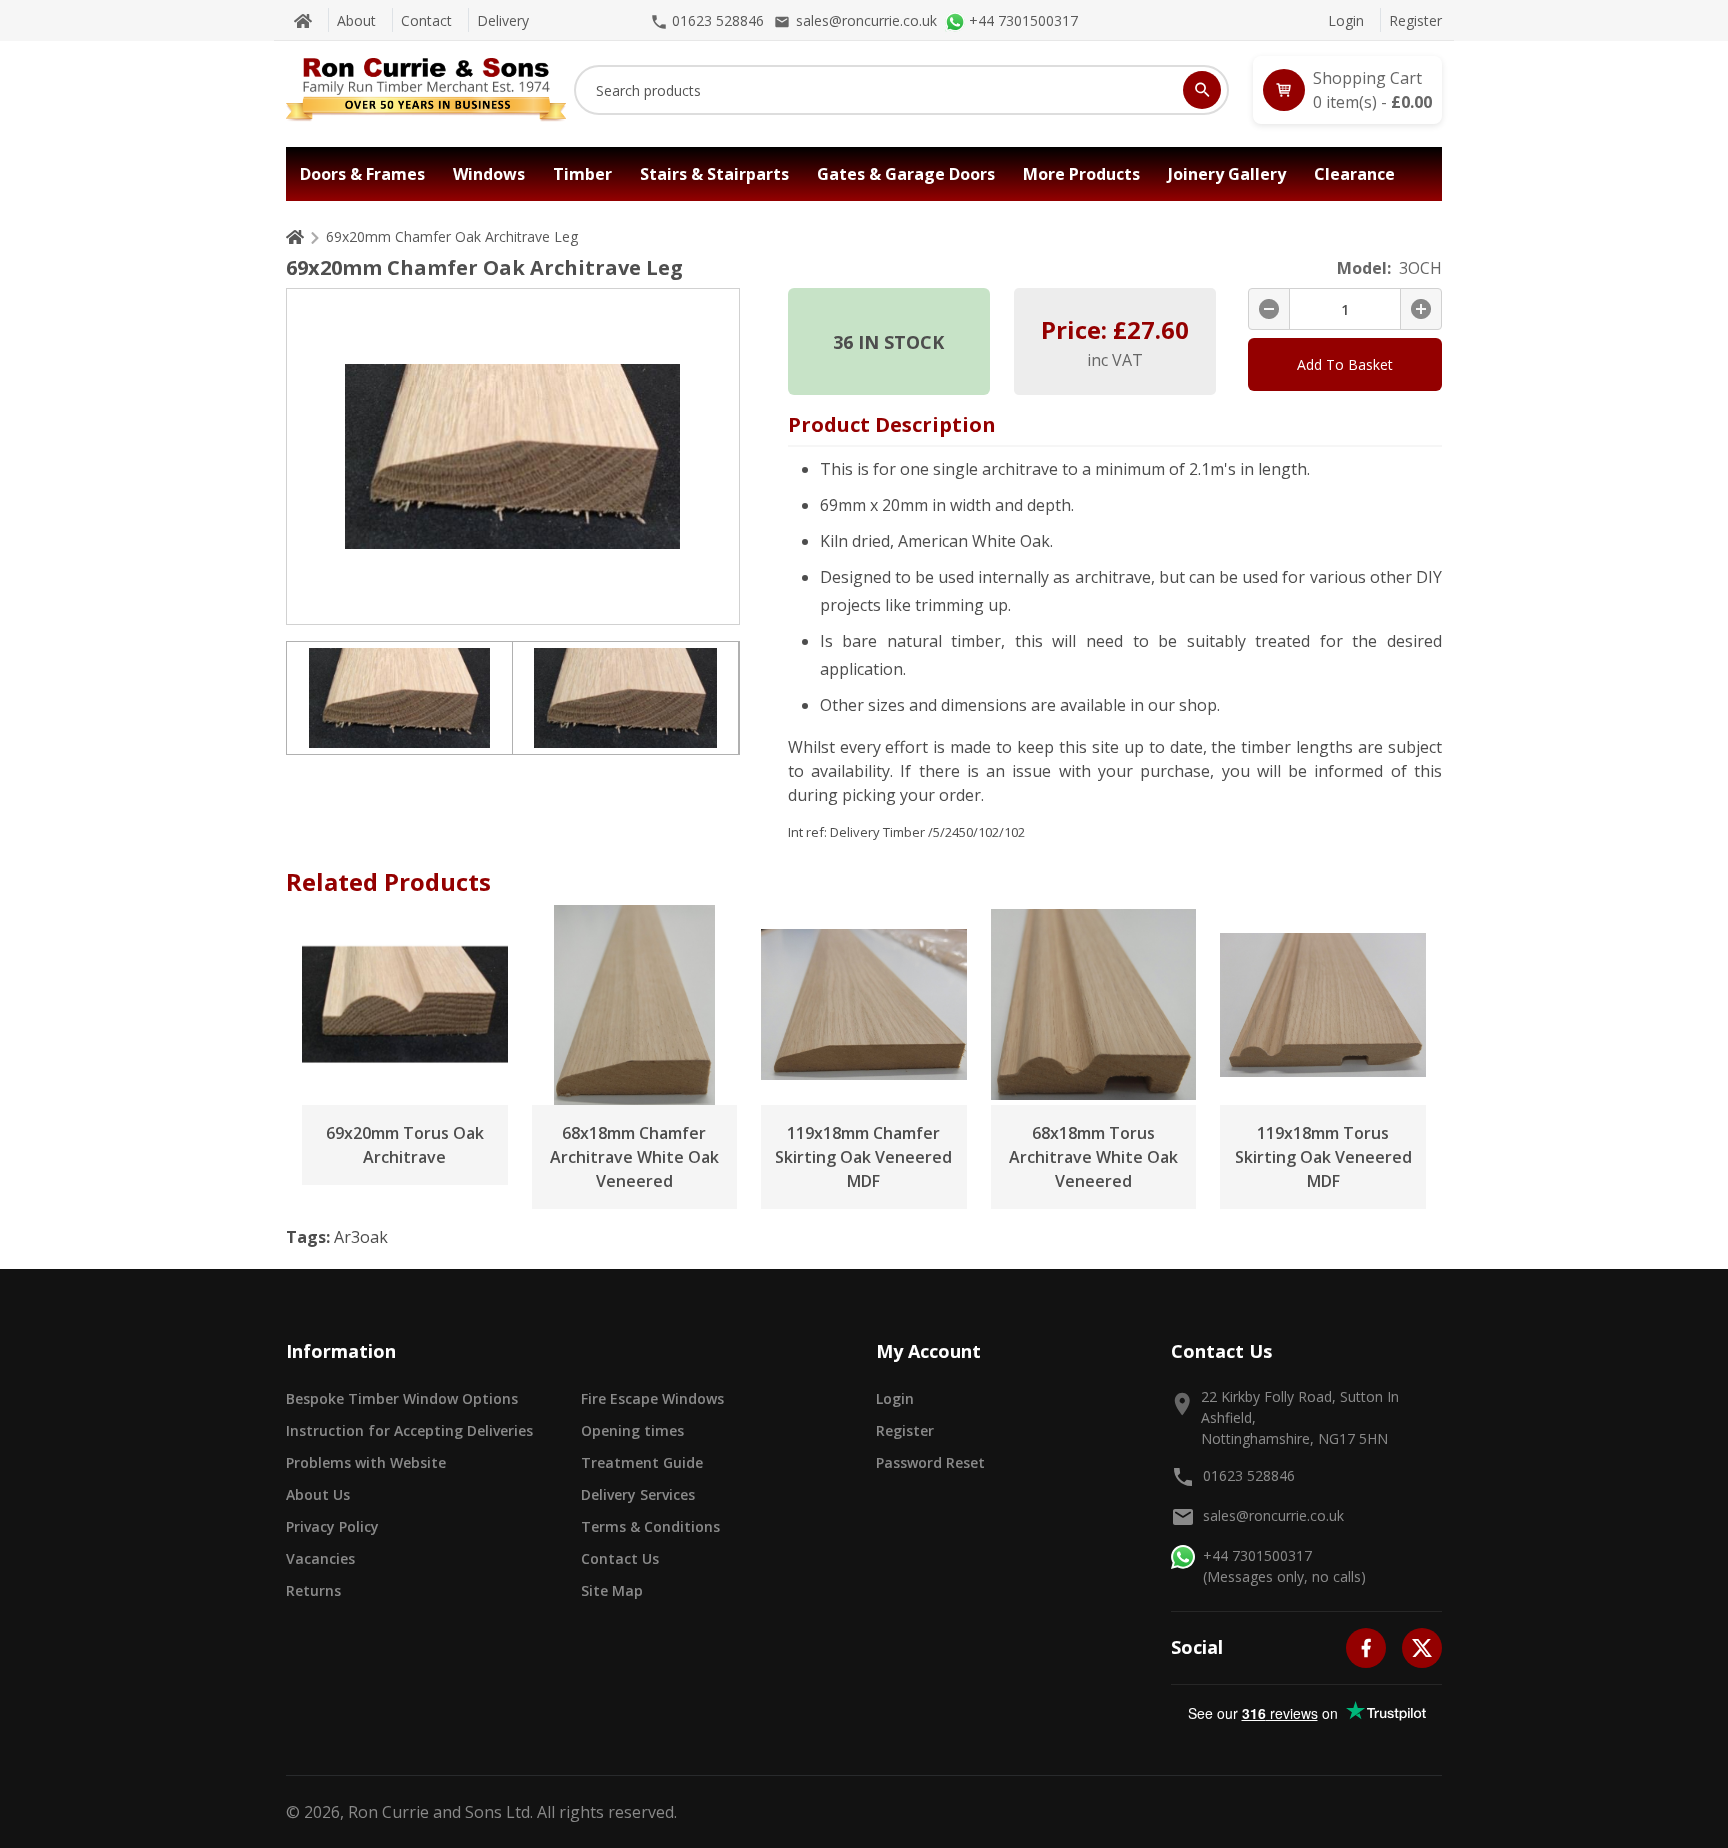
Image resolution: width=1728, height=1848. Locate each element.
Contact (426, 20)
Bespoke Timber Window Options (402, 1398)
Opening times (632, 1430)
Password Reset (930, 1462)
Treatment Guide (642, 1462)
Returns (313, 1590)
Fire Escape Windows (652, 1398)
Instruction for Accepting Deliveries (409, 1430)
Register (1415, 20)
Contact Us (620, 1558)
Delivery (503, 20)
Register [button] (905, 1430)
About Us (318, 1494)
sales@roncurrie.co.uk (1273, 1515)
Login (1346, 20)
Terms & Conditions (650, 1526)
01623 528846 (1249, 1475)
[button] (1347, 90)
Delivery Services (638, 1494)
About (356, 20)
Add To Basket (1345, 364)
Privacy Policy (332, 1526)
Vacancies (320, 1558)
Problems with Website (366, 1462)
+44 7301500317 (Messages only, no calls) (1284, 1566)
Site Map (612, 1590)
